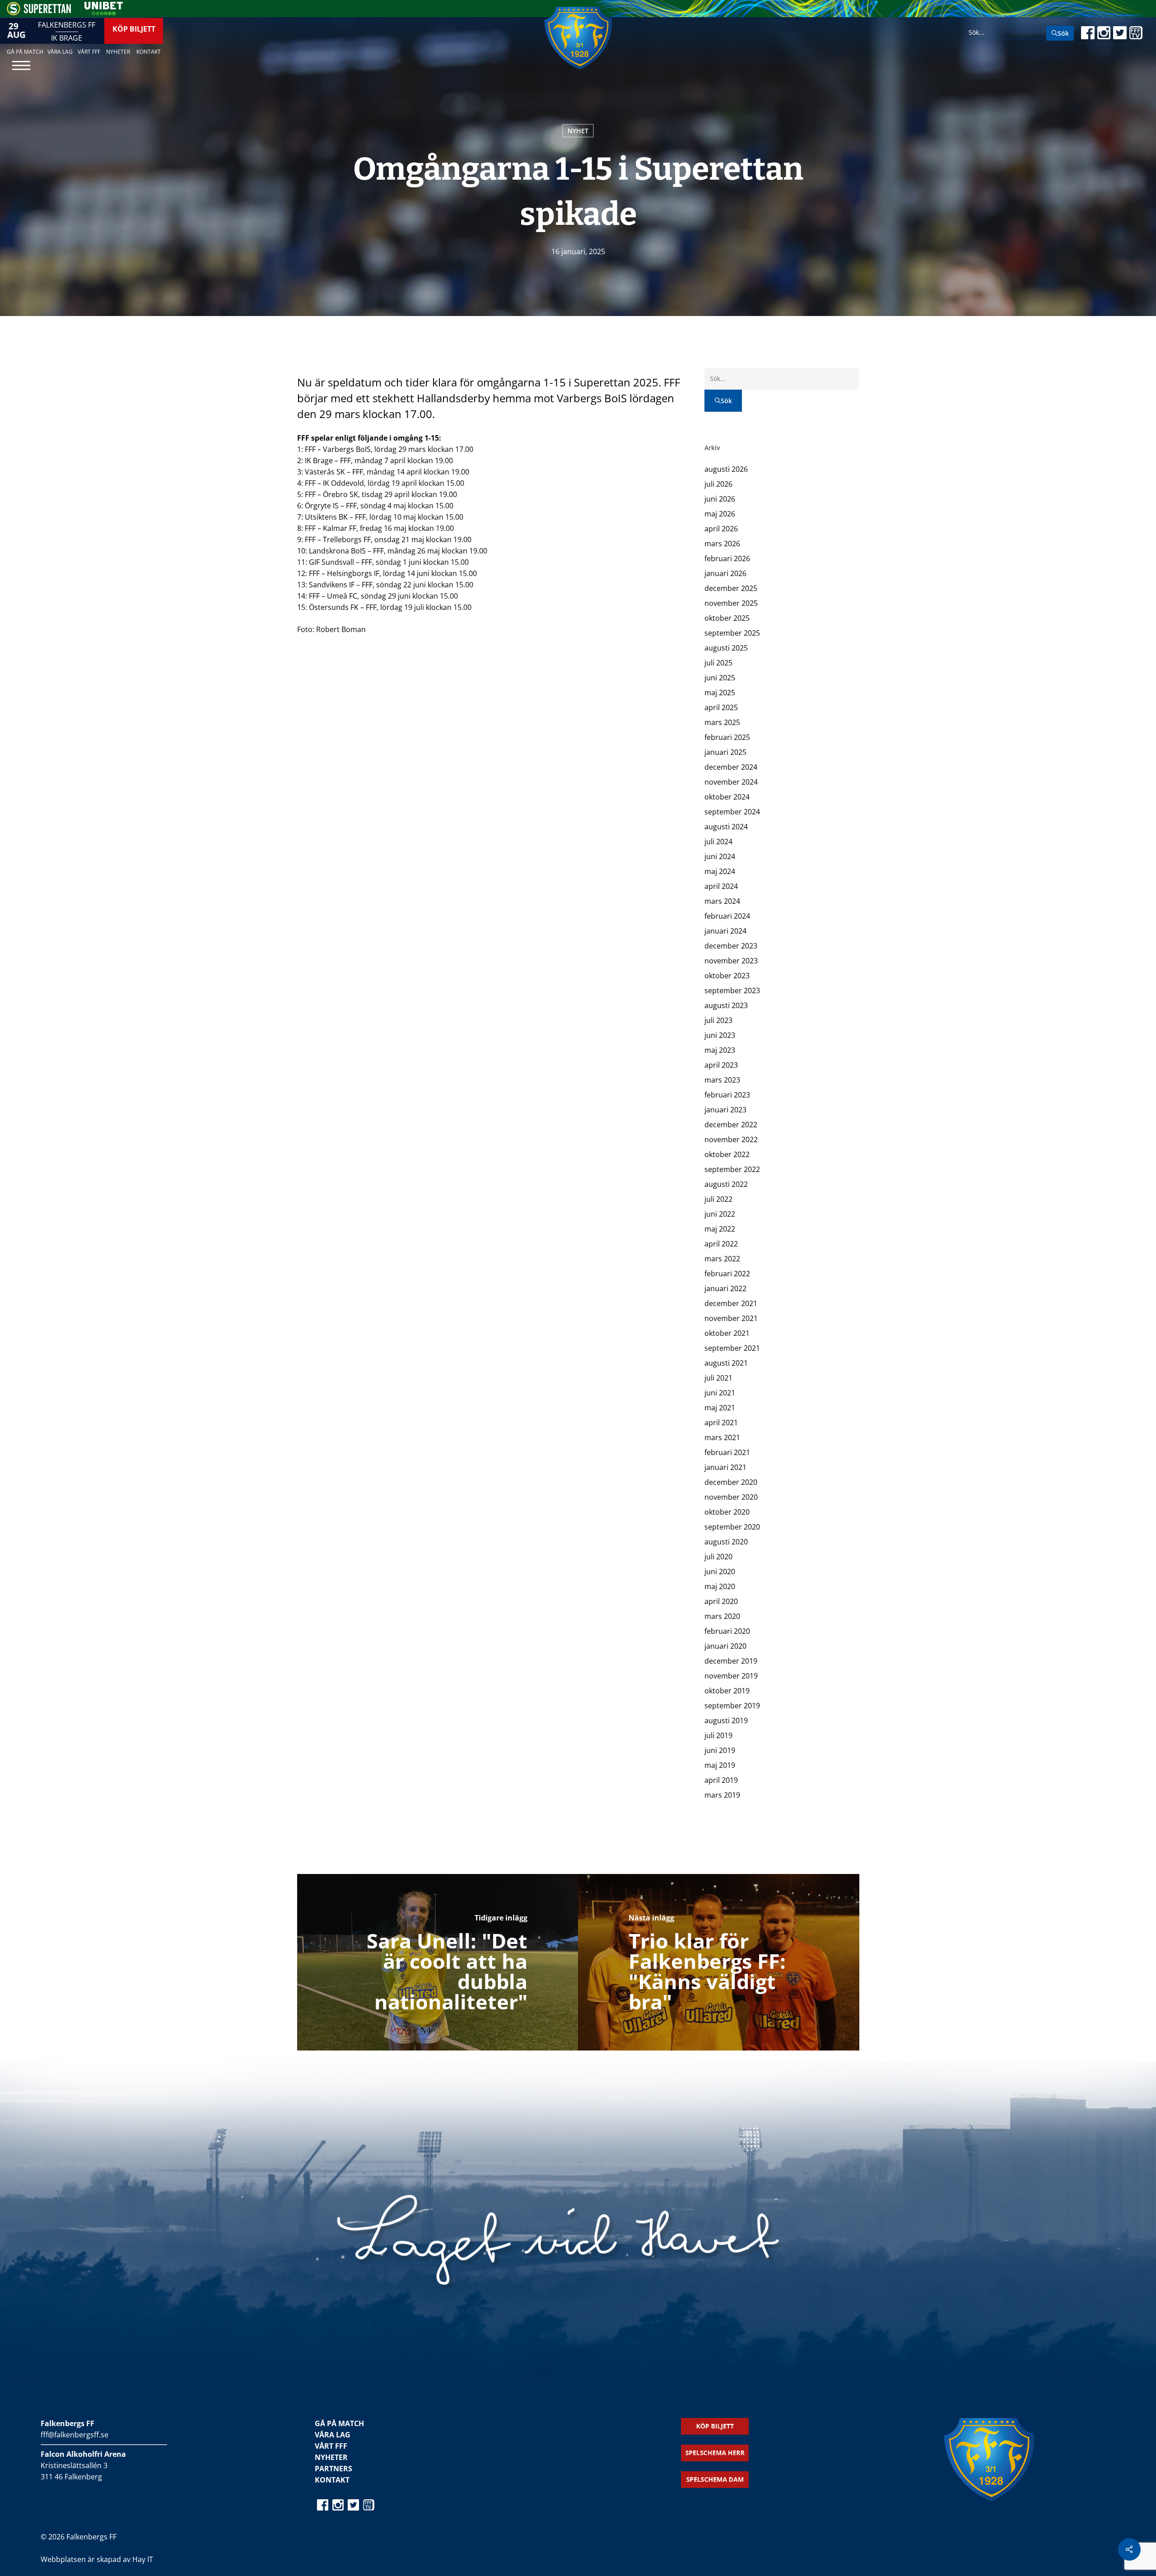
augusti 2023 (726, 1005)
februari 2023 (727, 1095)
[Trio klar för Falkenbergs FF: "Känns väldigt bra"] (719, 1962)
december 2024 (731, 767)
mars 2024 (722, 901)
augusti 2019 (726, 1720)
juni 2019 (720, 1750)
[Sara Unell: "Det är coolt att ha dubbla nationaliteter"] (438, 1962)
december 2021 (731, 1303)
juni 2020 (720, 1572)
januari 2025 (725, 752)
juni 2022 (720, 1214)
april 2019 (721, 1780)
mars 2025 (722, 722)
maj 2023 (720, 1050)
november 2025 (731, 603)
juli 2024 (718, 842)
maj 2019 (720, 1765)
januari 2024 (725, 931)
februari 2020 (727, 1631)
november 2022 (731, 1139)
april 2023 (721, 1065)
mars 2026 (722, 544)
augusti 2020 (726, 1542)
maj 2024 (720, 871)
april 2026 (721, 529)
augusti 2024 (726, 827)
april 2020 (721, 1601)
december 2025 (731, 588)
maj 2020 (720, 1586)
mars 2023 (722, 1080)
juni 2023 (720, 1035)
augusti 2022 (726, 1184)
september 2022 (732, 1169)
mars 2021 (722, 1437)
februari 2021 (727, 1452)
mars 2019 (722, 1795)
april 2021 (721, 1423)
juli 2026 (718, 484)
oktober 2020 (727, 1512)
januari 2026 (725, 573)
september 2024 (732, 812)
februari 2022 (727, 1274)
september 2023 (732, 990)
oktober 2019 (727, 1691)
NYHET (578, 131)
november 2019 (731, 1676)
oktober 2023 (727, 976)
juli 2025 (718, 663)
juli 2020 (718, 1557)
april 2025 (721, 707)
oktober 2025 (727, 618)
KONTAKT (332, 2480)
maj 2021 (720, 1408)
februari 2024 (727, 916)
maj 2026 (720, 514)
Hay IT (143, 2559)
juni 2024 (720, 856)
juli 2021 (718, 1378)
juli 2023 (718, 1020)
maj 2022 (720, 1229)
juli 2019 (718, 1735)
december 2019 (731, 1661)
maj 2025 (720, 693)
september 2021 (732, 1348)
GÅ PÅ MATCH (339, 2423)
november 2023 (731, 961)
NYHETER (331, 2457)
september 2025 (732, 633)
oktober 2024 (727, 797)
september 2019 (732, 1706)
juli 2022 (718, 1199)
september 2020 (732, 1527)
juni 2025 (720, 678)
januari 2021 (725, 1467)
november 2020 (731, 1497)
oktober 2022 (727, 1154)
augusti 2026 (726, 469)
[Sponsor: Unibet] (103, 13)
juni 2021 (720, 1393)
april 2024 (721, 886)
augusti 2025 (726, 648)
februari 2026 (727, 558)
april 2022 (721, 1244)
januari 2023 (725, 1110)
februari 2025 (727, 737)
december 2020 (731, 1482)
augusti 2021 (726, 1363)
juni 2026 (720, 499)
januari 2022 (725, 1288)
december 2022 (731, 1125)
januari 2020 (725, 1646)
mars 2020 (722, 1616)
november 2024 (731, 782)
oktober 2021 (727, 1333)
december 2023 (731, 946)
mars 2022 (722, 1259)
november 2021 (731, 1318)
